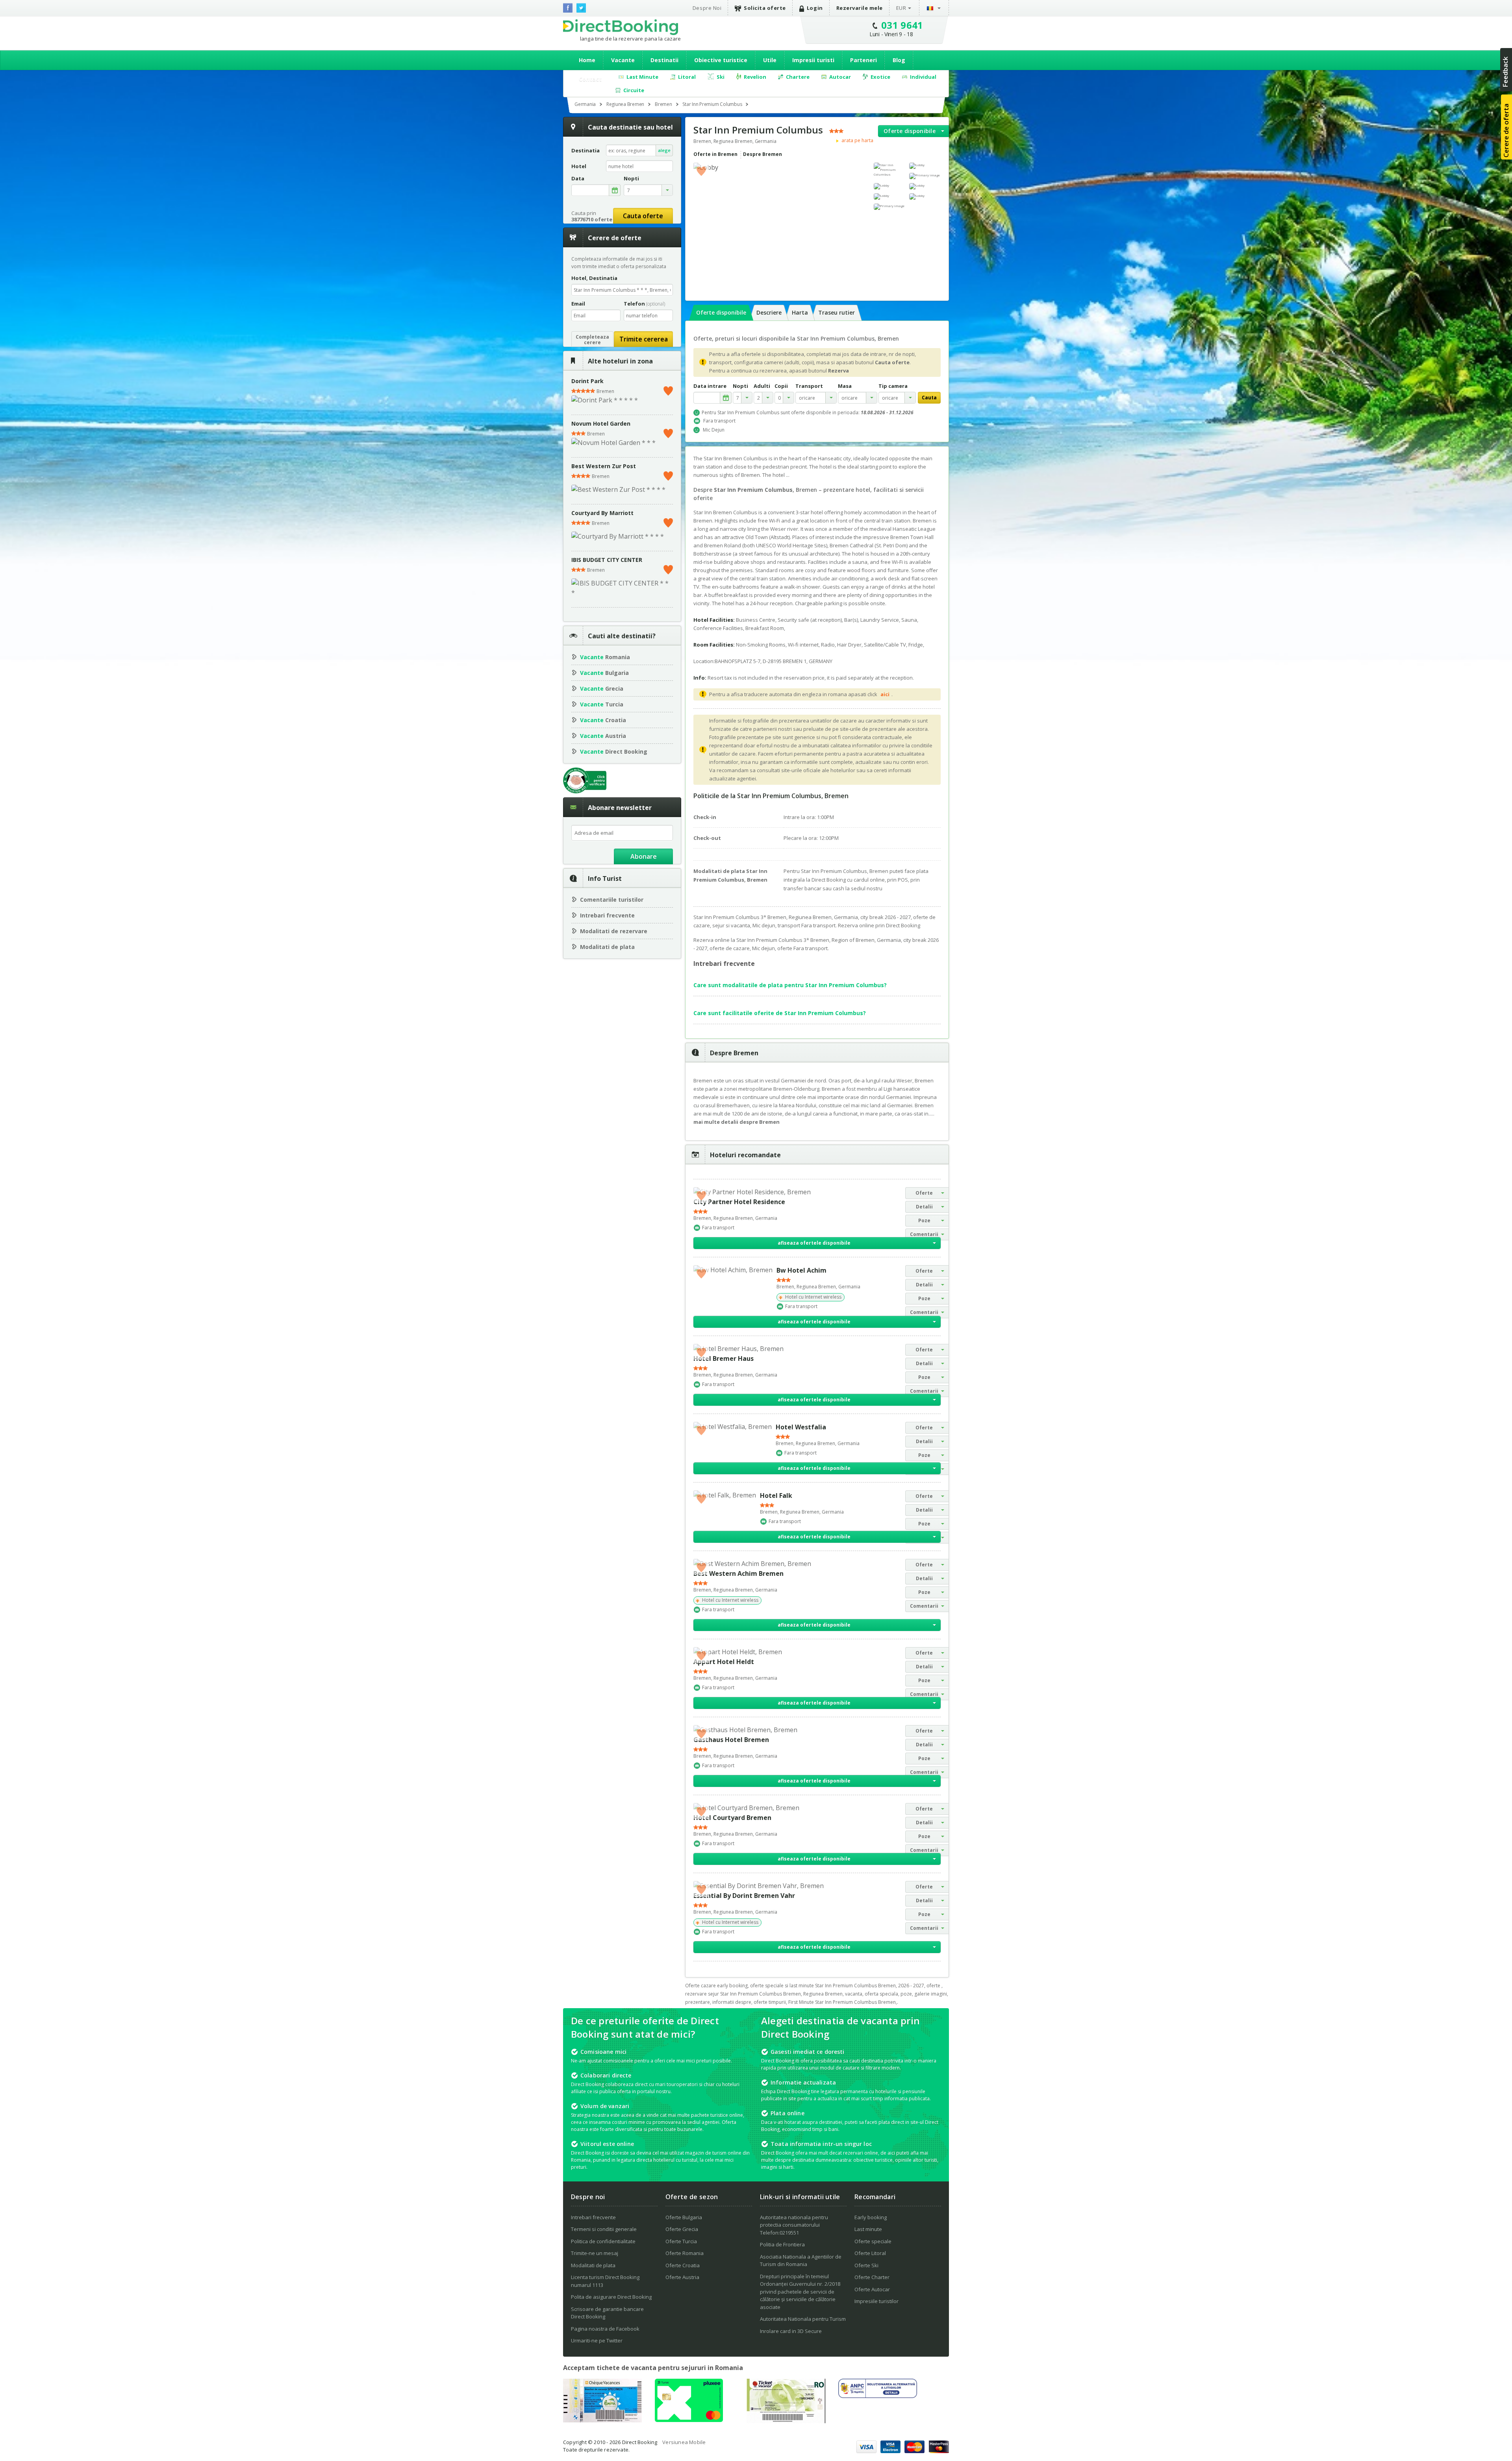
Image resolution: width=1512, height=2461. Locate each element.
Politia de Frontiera (782, 2244)
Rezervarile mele (860, 8)
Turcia (602, 704)
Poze (924, 1220)
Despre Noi (707, 8)
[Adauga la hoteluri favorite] (701, 170)
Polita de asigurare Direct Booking (611, 2297)
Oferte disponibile (910, 131)
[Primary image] (925, 176)
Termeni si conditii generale (604, 2229)
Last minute (868, 2229)
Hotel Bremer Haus (724, 1358)
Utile (770, 60)
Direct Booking (621, 27)
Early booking (871, 2217)
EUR (901, 8)
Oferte (924, 1193)
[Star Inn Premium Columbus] (889, 170)
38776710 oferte (592, 219)
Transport (809, 386)
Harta (800, 312)
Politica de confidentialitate (603, 2241)
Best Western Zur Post (604, 466)
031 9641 (902, 25)
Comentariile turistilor (612, 900)
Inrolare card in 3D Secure (791, 2331)
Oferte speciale (873, 2241)
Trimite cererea (644, 339)
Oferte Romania (685, 2253)
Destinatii (664, 60)
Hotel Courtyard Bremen (732, 1818)
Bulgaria (604, 673)
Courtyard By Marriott (602, 513)
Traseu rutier (837, 312)
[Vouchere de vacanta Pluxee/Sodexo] (689, 2420)
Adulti (762, 386)
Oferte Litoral (870, 2253)
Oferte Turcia (681, 2241)
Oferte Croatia (683, 2265)
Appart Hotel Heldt (724, 1662)
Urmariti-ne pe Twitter (597, 2341)
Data (578, 179)
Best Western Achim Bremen (738, 1573)
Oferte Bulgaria (684, 2217)
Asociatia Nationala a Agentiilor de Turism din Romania (801, 2261)
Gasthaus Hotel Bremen (731, 1740)
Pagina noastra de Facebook (605, 2329)
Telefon (644, 304)
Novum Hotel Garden (601, 423)
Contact (590, 79)
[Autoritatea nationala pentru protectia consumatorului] (878, 2396)
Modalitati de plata (607, 947)
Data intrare (710, 386)
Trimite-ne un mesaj (595, 2253)
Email (578, 304)
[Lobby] (925, 166)
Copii (781, 386)
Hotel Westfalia (801, 1427)
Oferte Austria (682, 2277)
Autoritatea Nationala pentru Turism (803, 2319)
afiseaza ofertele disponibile (814, 1243)
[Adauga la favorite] (668, 389)
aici (885, 694)
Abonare (644, 856)
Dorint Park (587, 381)
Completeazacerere (592, 340)
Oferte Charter (872, 2277)
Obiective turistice (721, 60)
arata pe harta (857, 141)
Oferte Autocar (872, 2289)
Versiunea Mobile (684, 2442)
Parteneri (863, 60)
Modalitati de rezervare (614, 931)
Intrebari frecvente (607, 915)
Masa (845, 386)
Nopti (740, 386)
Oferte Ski (866, 2265)
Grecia (602, 688)
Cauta (929, 398)
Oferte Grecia (682, 2229)
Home (587, 60)
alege (664, 150)
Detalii (924, 1207)
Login (815, 8)
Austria (603, 736)
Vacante (623, 60)
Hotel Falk (776, 1496)
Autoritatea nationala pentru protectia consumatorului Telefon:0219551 (794, 2225)
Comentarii (924, 1234)
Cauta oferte (643, 216)
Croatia (603, 720)
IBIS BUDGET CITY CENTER (607, 560)
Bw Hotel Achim (801, 1270)
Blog (899, 60)
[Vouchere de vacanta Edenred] (786, 2421)
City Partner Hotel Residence (739, 1202)
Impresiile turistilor (876, 2301)
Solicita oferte (765, 8)
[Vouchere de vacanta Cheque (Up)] (602, 2420)
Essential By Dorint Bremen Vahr (744, 1896)
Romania (605, 657)
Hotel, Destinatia (594, 278)
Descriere (769, 312)
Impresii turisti (813, 60)
